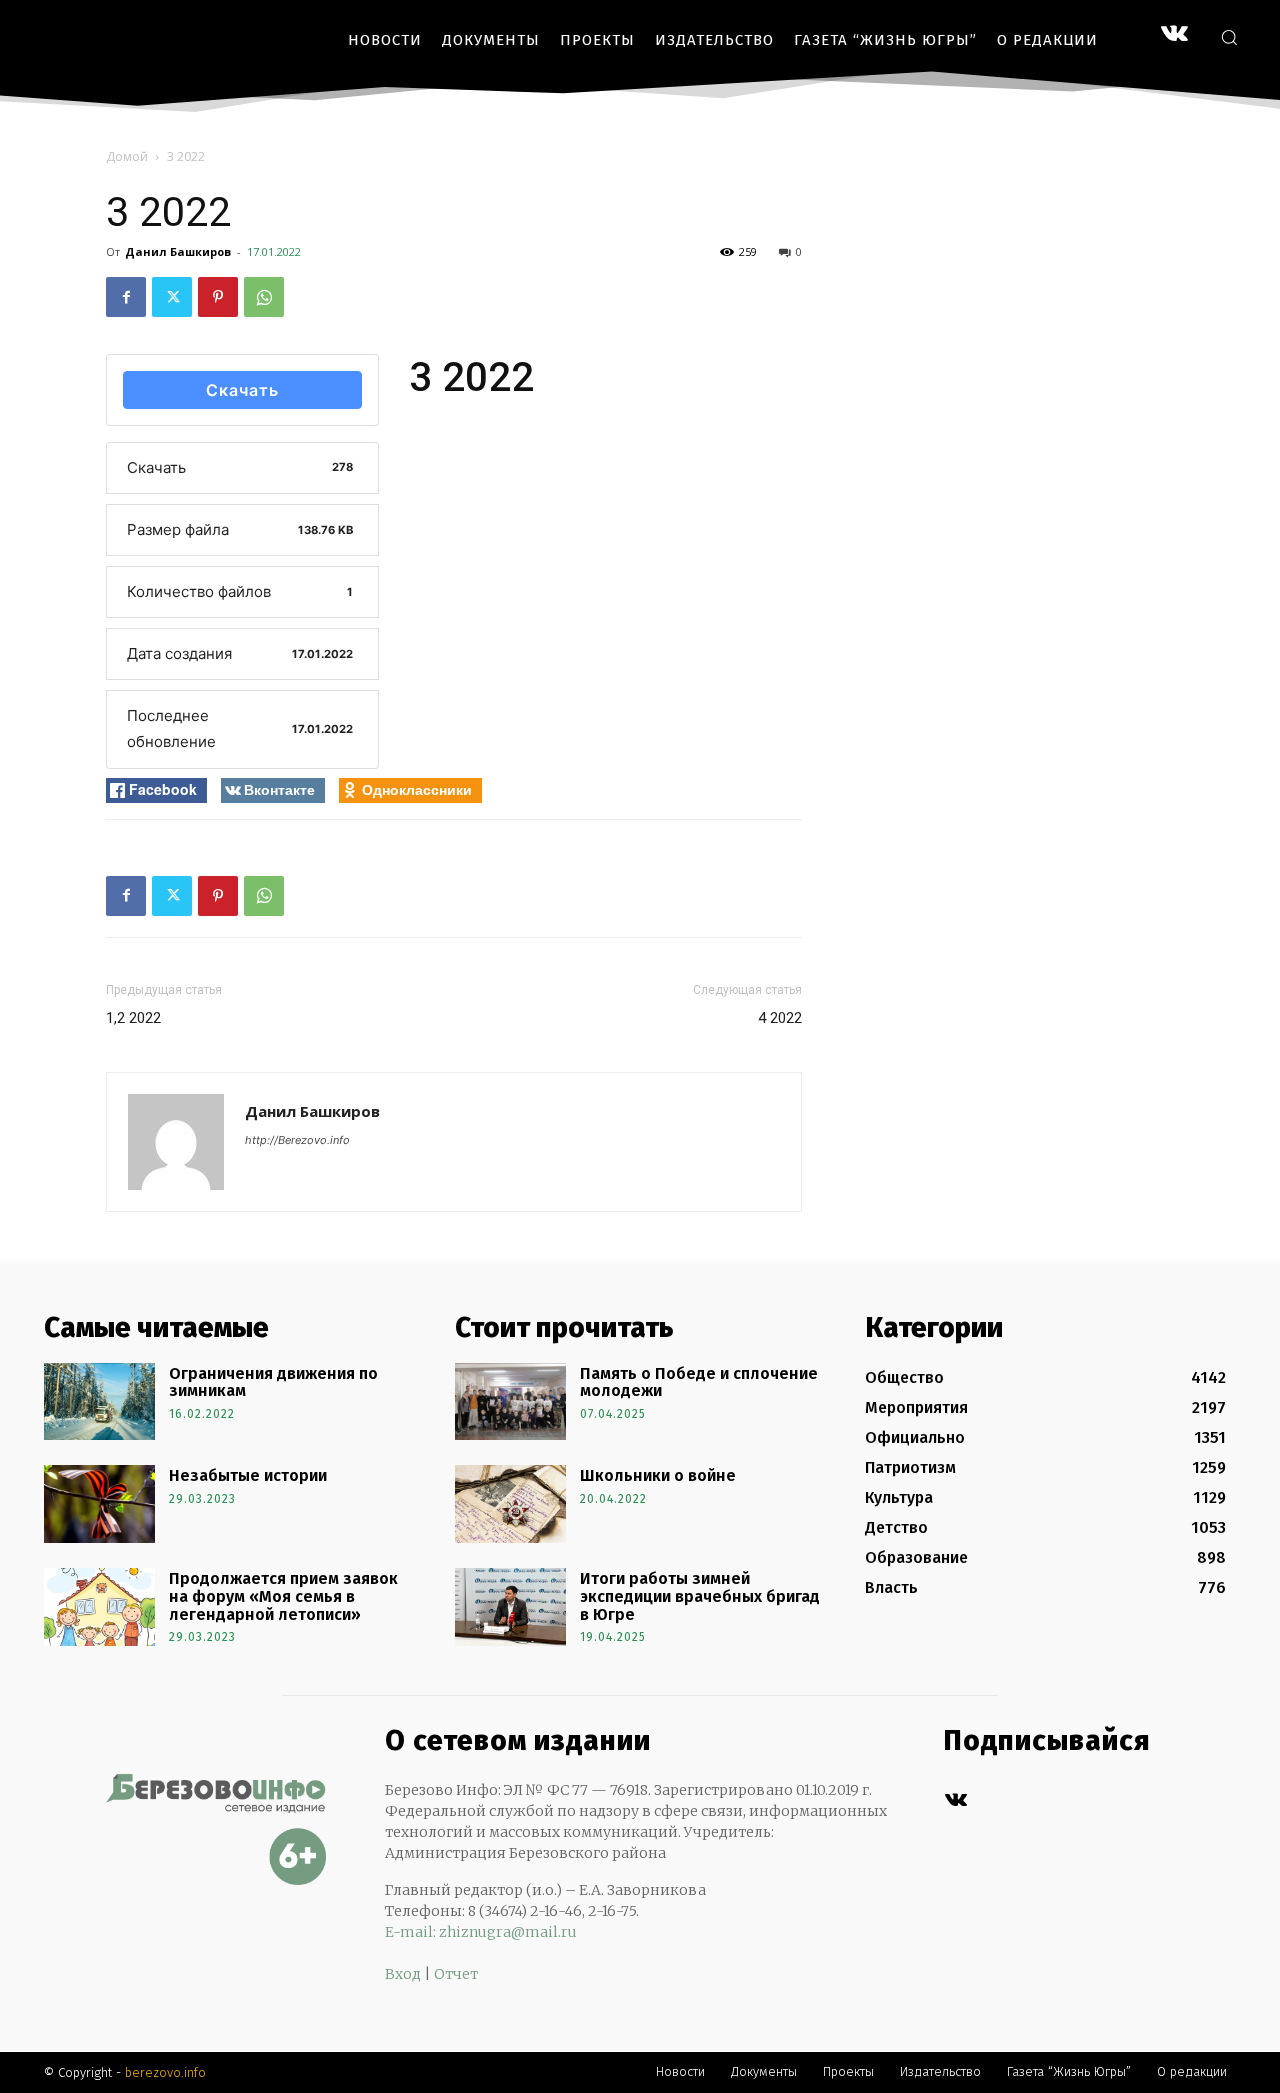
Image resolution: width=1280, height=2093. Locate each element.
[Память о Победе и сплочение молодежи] (510, 1402)
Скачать (242, 390)
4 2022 (780, 1018)
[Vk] (955, 1800)
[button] (1229, 37)
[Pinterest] (218, 297)
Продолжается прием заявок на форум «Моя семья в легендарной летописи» (283, 1596)
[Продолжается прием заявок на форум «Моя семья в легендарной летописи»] (99, 1607)
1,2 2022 (133, 1018)
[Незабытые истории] (99, 1504)
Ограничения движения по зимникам (273, 1382)
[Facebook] (126, 297)
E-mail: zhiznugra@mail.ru (481, 1932)
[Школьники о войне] (510, 1504)
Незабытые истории (248, 1475)
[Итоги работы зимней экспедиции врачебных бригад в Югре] (510, 1607)
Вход (403, 1974)
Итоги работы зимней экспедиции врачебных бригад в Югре (700, 1596)
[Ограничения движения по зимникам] (99, 1402)
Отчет (456, 1974)
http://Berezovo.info (297, 1140)
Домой (127, 156)
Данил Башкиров (178, 251)
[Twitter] (172, 297)
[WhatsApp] (264, 297)
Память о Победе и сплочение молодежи (699, 1382)
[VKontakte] (1174, 35)
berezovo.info (165, 2072)
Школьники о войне (658, 1475)
